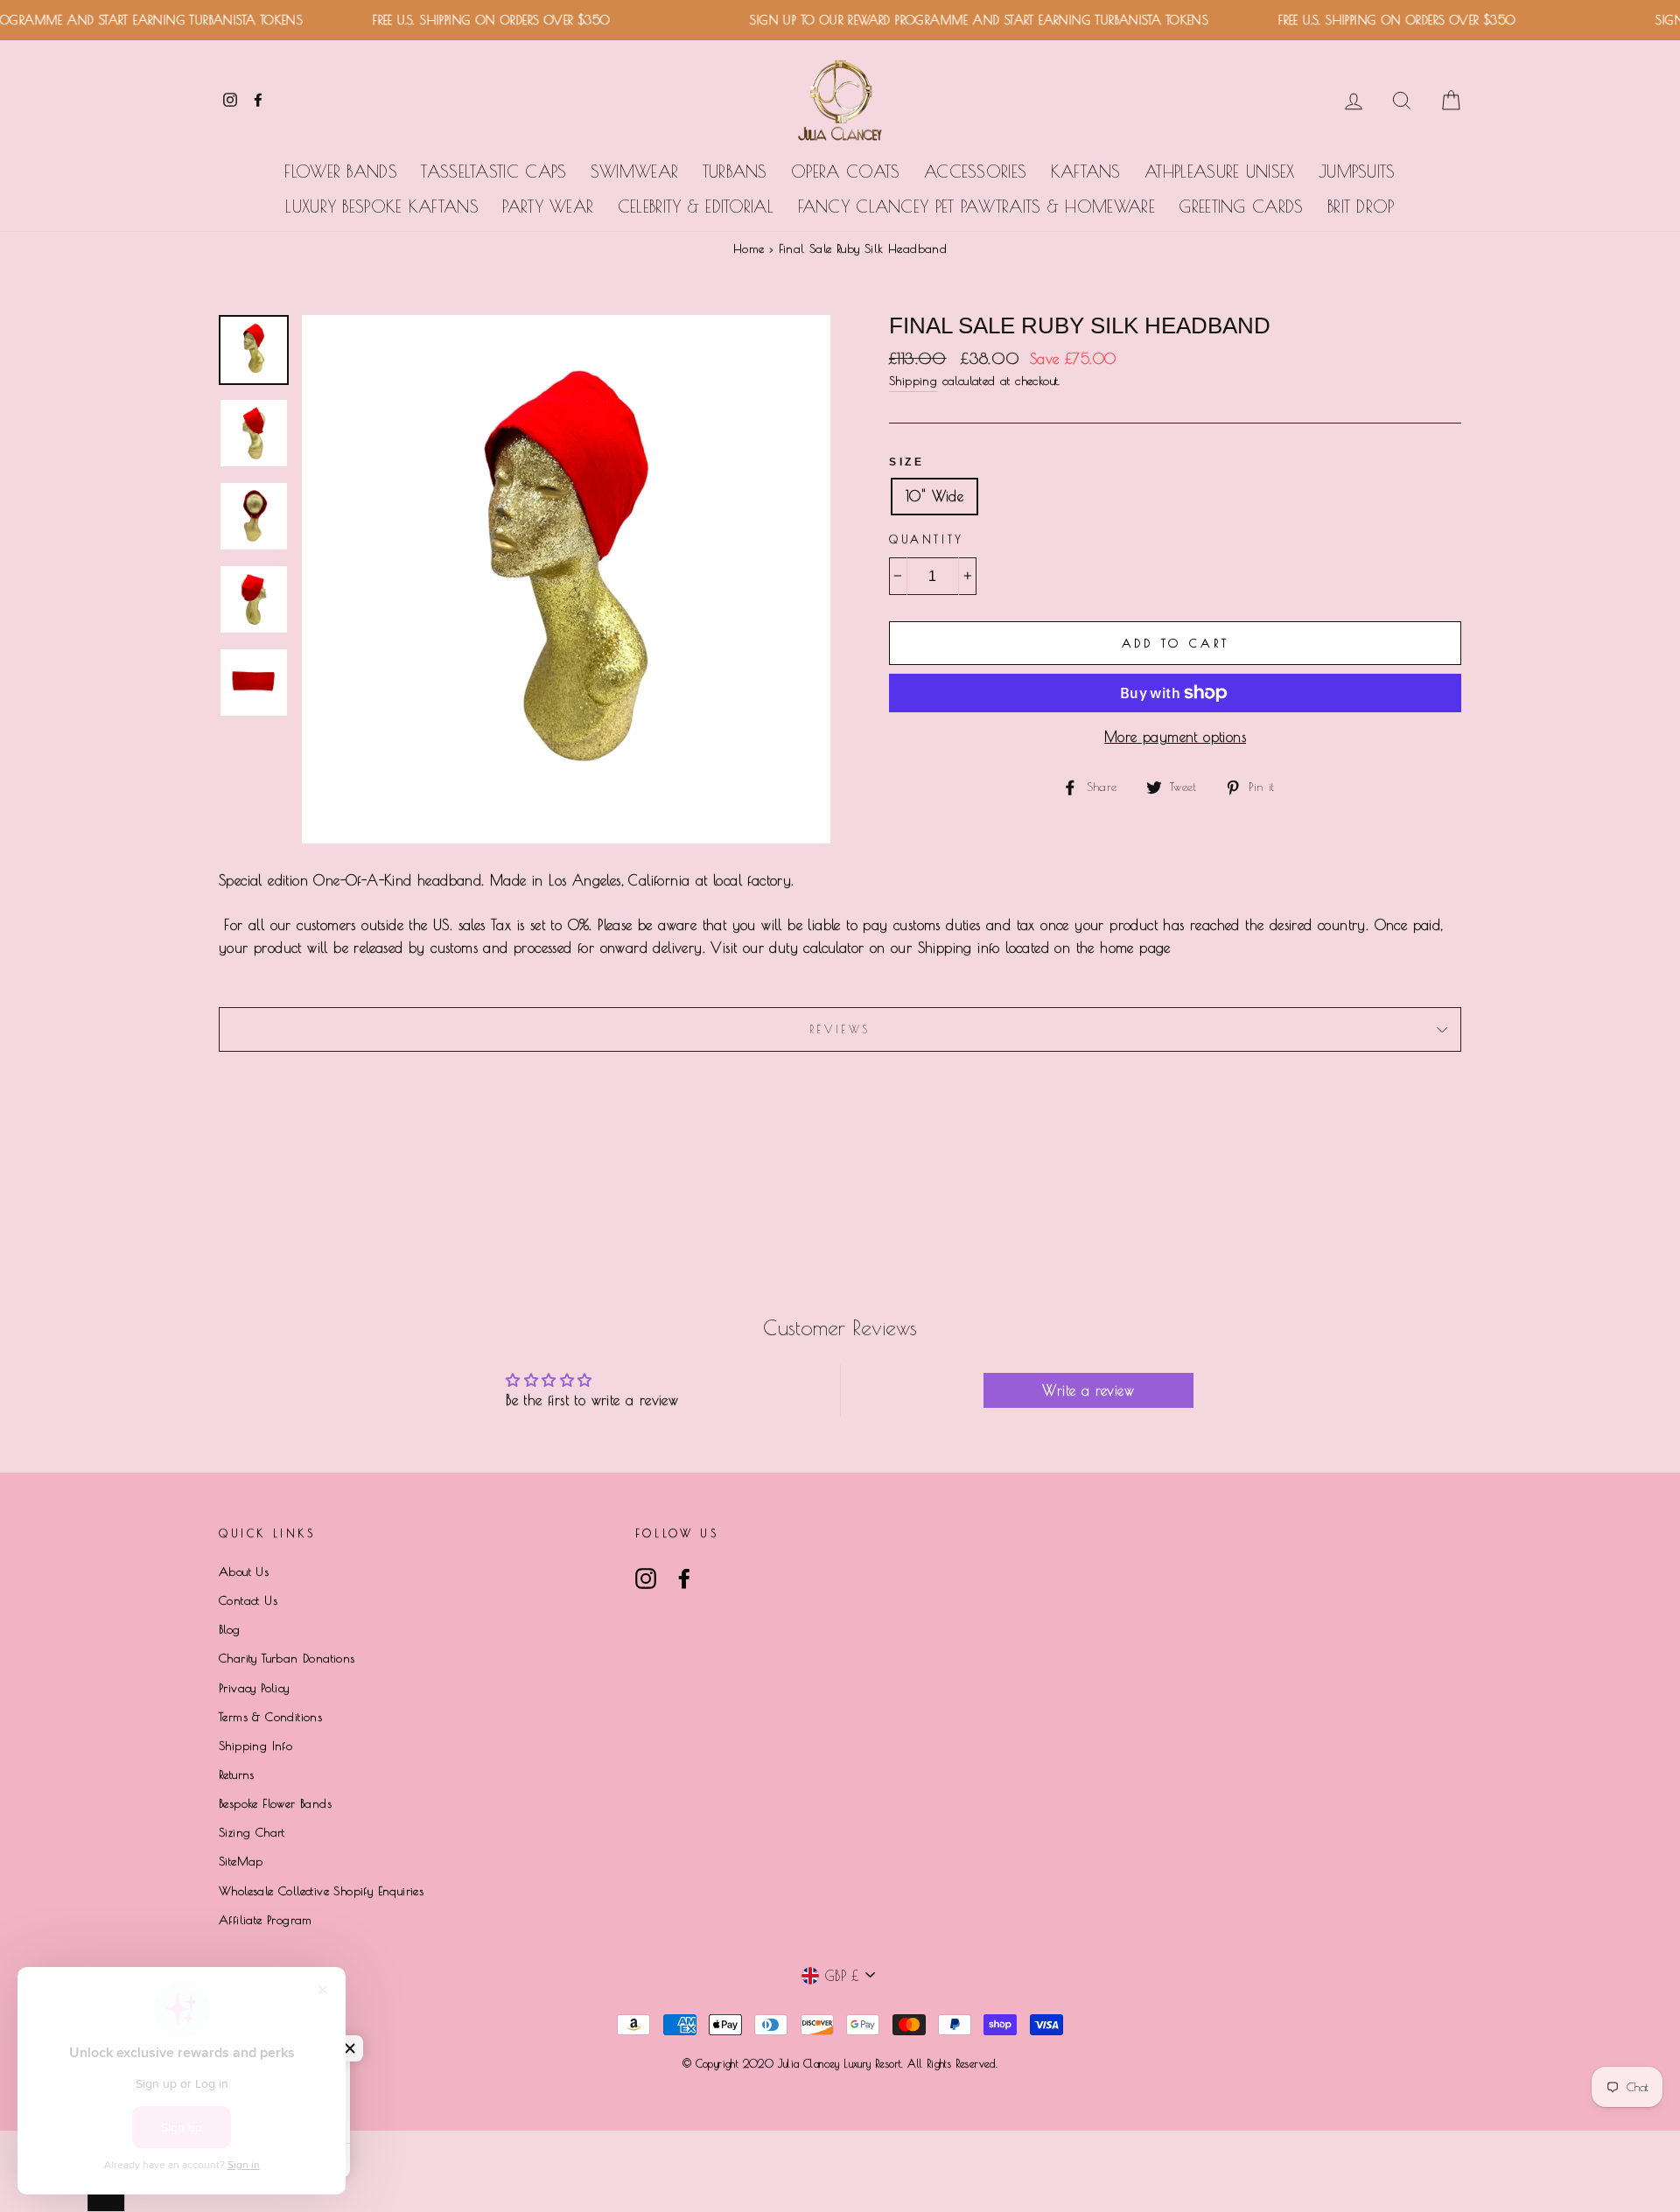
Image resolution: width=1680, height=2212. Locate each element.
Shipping (913, 381)
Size (906, 462)
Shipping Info (255, 1746)
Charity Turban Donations (287, 1658)
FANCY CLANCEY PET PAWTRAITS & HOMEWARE (976, 206)
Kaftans (1086, 171)
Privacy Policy (254, 1688)
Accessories (975, 171)
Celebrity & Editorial (696, 206)
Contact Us (248, 1600)
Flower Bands (341, 171)
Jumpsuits (1357, 171)
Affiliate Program (266, 1920)
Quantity (927, 539)
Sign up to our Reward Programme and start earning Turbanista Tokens (955, 20)
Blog (230, 1629)
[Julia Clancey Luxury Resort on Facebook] (684, 1578)
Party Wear (548, 206)
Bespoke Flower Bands (275, 1803)
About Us (244, 1571)
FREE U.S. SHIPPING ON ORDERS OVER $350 (466, 20)
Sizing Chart (252, 1832)
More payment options (1175, 737)
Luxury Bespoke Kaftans (382, 206)
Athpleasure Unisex (1219, 171)
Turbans (735, 171)
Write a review (1088, 1390)
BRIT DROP (1361, 206)
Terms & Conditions (270, 1717)
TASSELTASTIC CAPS (493, 171)
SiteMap (241, 1861)
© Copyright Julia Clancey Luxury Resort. (795, 2063)
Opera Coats (845, 171)
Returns (237, 1774)
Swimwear (634, 171)
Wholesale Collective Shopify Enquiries (321, 1891)
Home (749, 248)
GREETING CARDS (1241, 206)
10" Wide (934, 496)
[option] (566, 579)
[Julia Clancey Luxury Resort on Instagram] (646, 1578)
